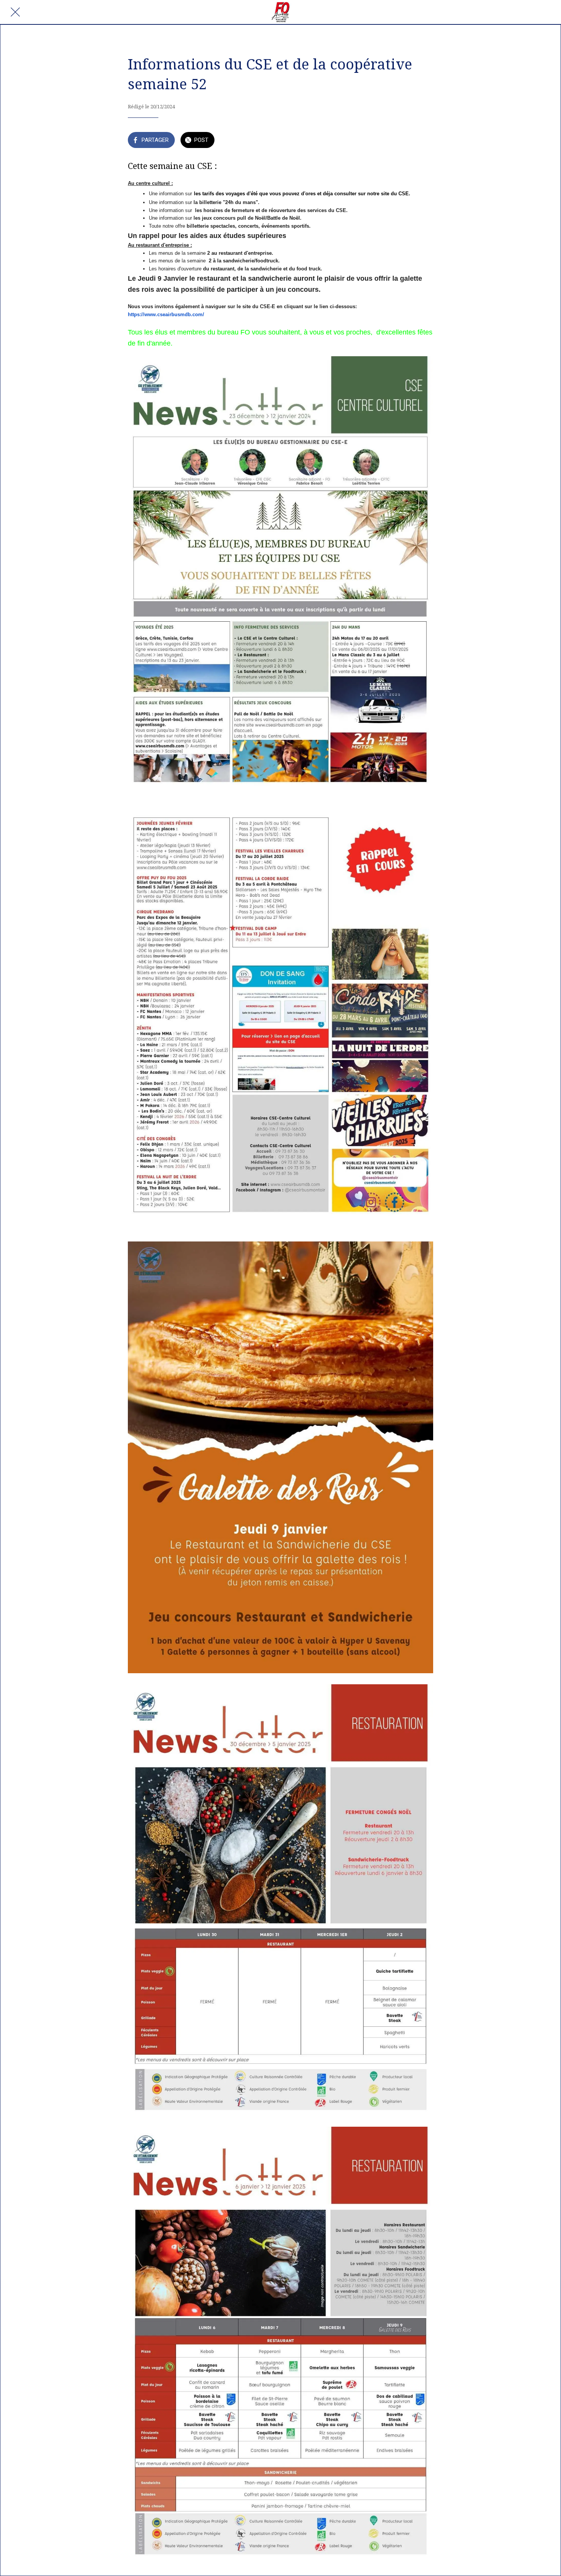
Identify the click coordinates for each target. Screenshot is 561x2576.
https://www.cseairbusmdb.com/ (166, 314)
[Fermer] (15, 12)
